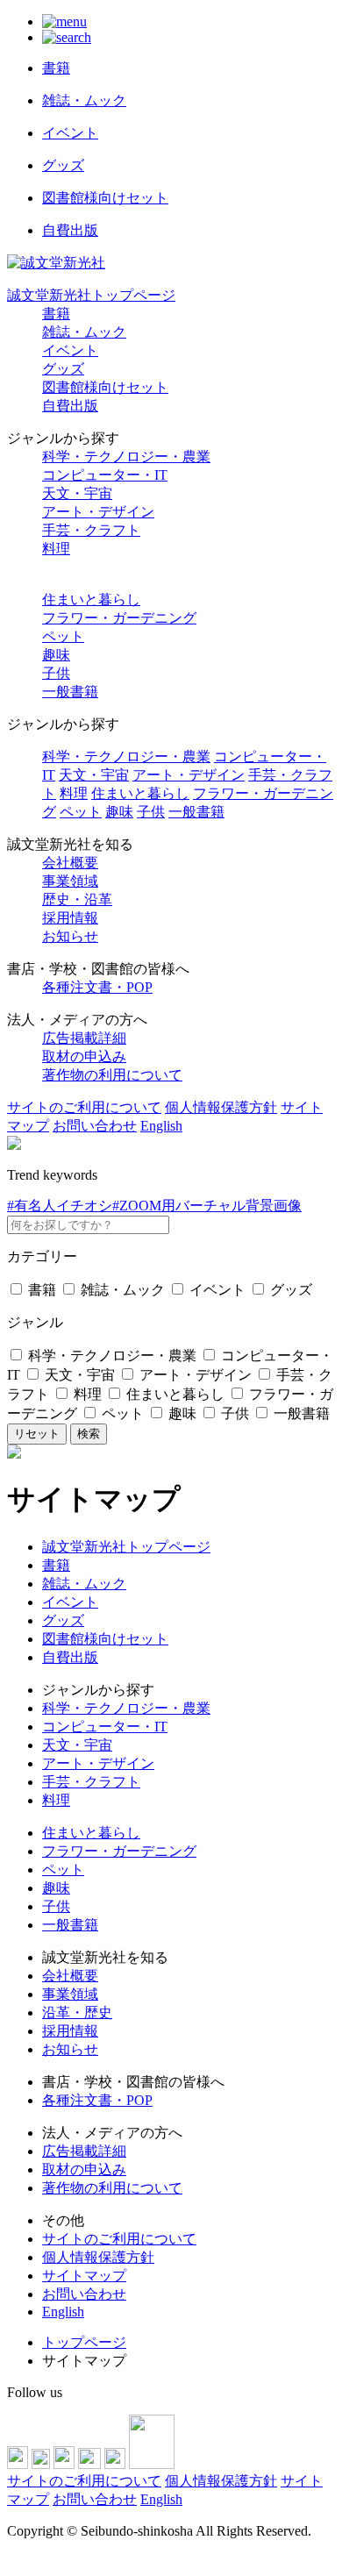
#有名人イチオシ (60, 1206)
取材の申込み (84, 1056)
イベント (70, 350)
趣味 (56, 655)
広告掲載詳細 (84, 1038)
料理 (56, 549)
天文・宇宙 (77, 493)
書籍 (56, 314)
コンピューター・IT (105, 475)
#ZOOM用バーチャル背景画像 (207, 1206)
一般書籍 (70, 692)
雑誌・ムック (84, 332)
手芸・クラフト (91, 530)
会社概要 (70, 863)
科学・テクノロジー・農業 (126, 457)
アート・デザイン (98, 512)
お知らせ (70, 936)
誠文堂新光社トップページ (91, 295)
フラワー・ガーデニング (119, 618)
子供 (56, 673)
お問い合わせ (95, 1126)
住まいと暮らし (91, 599)
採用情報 (70, 918)
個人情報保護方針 (221, 1107)
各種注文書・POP (97, 987)
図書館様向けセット (105, 387)
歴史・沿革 (77, 899)
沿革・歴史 (77, 2012)
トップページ (84, 2342)
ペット (63, 636)
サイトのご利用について (84, 1107)
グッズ (63, 369)
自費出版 (70, 406)
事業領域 (70, 881)
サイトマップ (84, 2276)
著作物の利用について (112, 1075)
